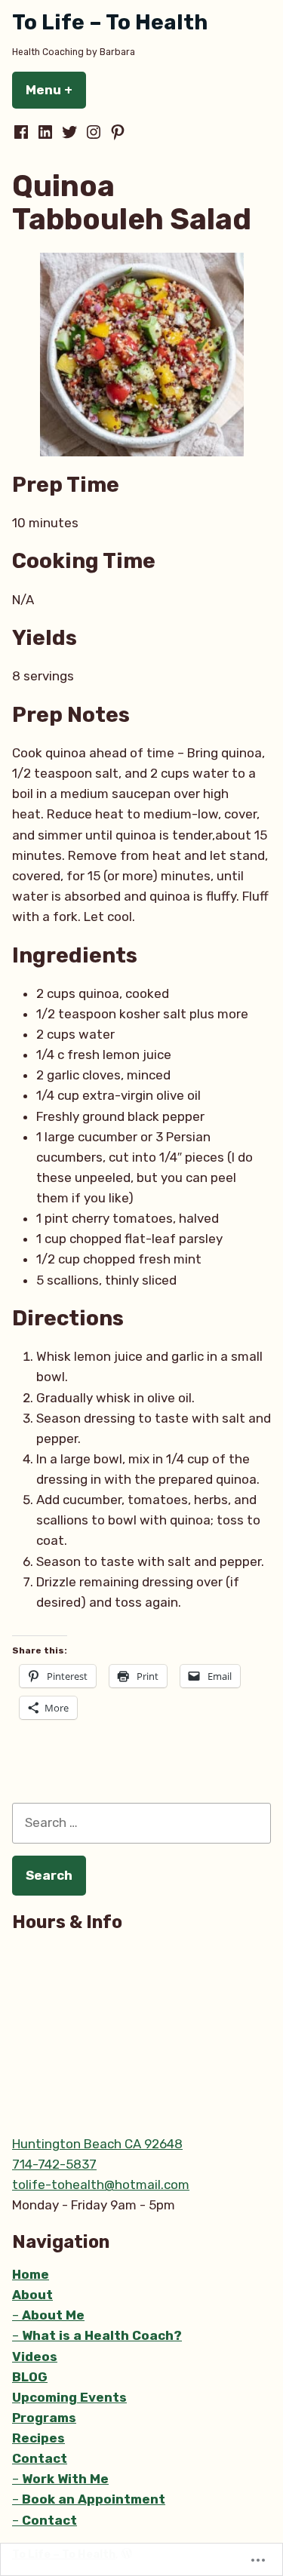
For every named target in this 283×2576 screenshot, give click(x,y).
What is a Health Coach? (102, 2335)
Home (31, 2274)
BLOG (30, 2377)
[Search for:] (141, 1822)
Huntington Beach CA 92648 (97, 2144)
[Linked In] (45, 132)
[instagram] (94, 132)
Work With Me (65, 2479)
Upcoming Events (69, 2397)
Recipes (38, 2438)
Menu (56, 90)
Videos (35, 2356)
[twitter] (69, 132)
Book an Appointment (94, 2499)
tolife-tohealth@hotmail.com (101, 2185)
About (32, 2295)
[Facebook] (23, 132)
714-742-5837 (54, 2164)
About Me (53, 2315)
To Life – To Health (110, 22)
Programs (44, 2418)
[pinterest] (116, 132)
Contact (40, 2458)
